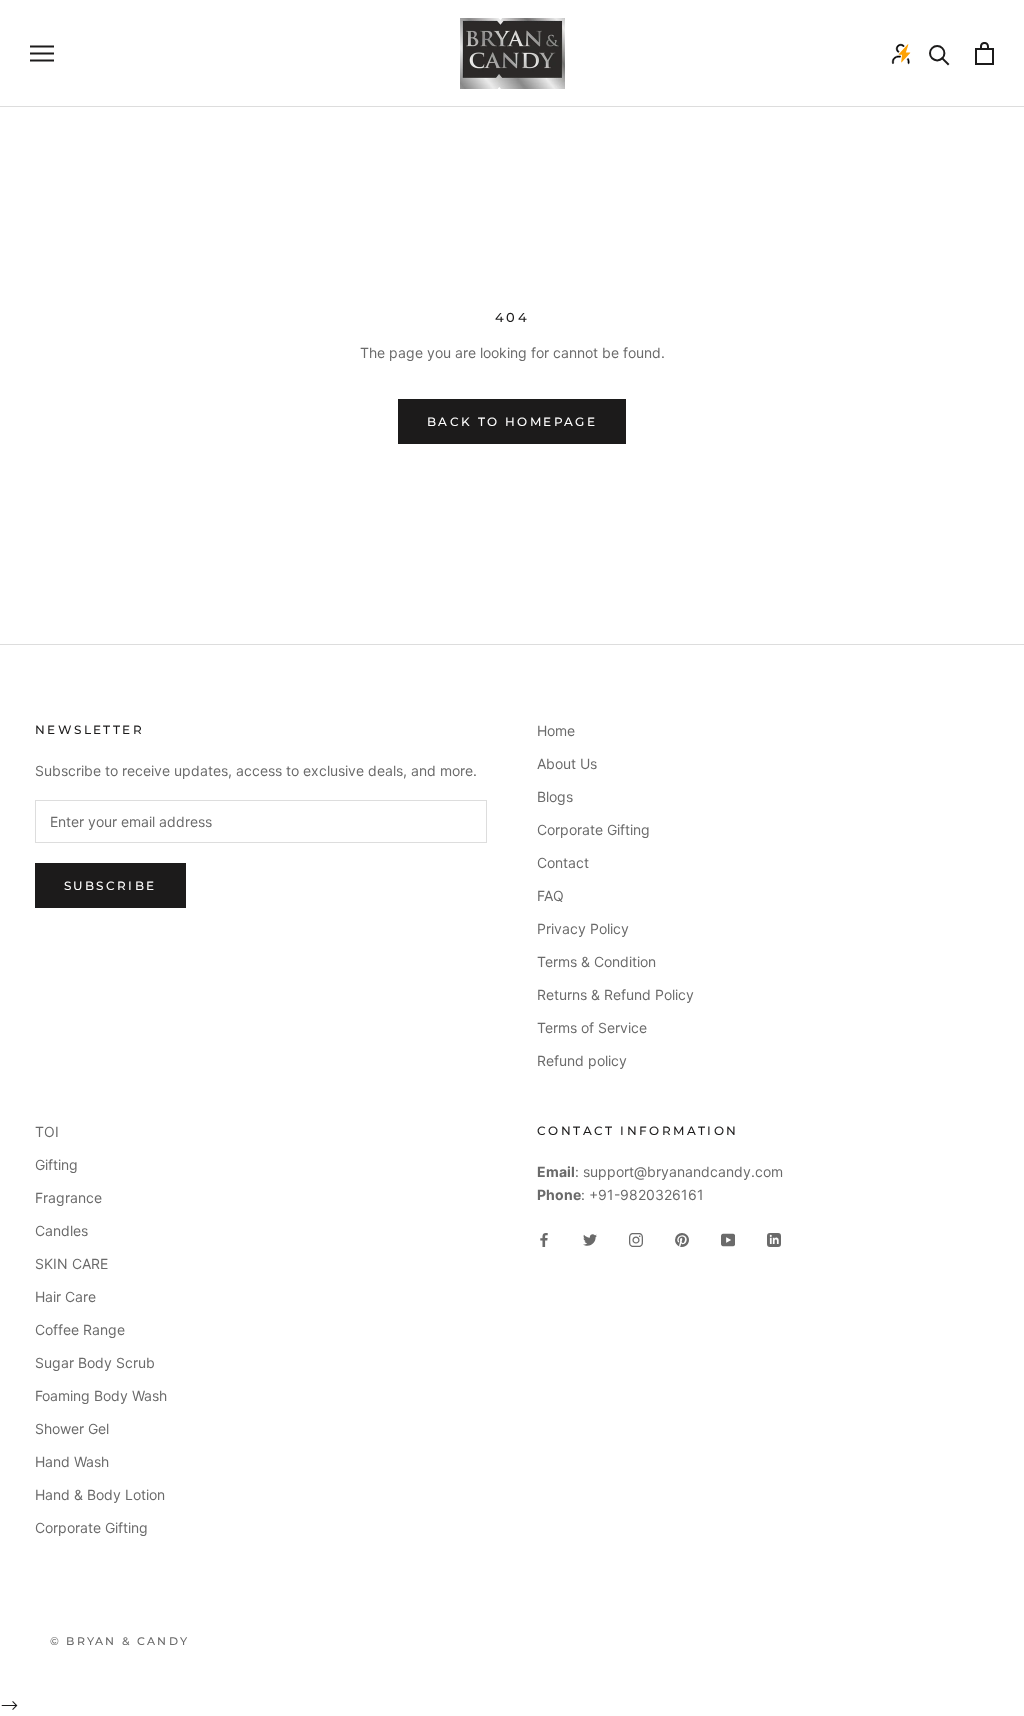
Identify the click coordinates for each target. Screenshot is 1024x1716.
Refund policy (582, 1060)
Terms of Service (592, 1027)
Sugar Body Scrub (95, 1362)
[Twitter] (590, 1238)
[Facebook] (544, 1238)
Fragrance (68, 1197)
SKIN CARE (71, 1263)
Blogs (555, 796)
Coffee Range (80, 1329)
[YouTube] (728, 1238)
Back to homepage (512, 421)
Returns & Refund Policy (615, 994)
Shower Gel (72, 1428)
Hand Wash (72, 1461)
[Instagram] (636, 1238)
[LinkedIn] (774, 1238)
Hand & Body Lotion (100, 1494)
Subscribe (110, 885)
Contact (563, 862)
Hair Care (65, 1296)
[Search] (939, 53)
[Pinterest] (682, 1238)
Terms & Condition (596, 961)
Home (556, 730)
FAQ (550, 895)
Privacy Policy (583, 928)
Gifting (56, 1164)
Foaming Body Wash (101, 1395)
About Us (567, 763)
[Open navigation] (42, 53)
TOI (47, 1131)
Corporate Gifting (593, 829)
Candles (61, 1230)
